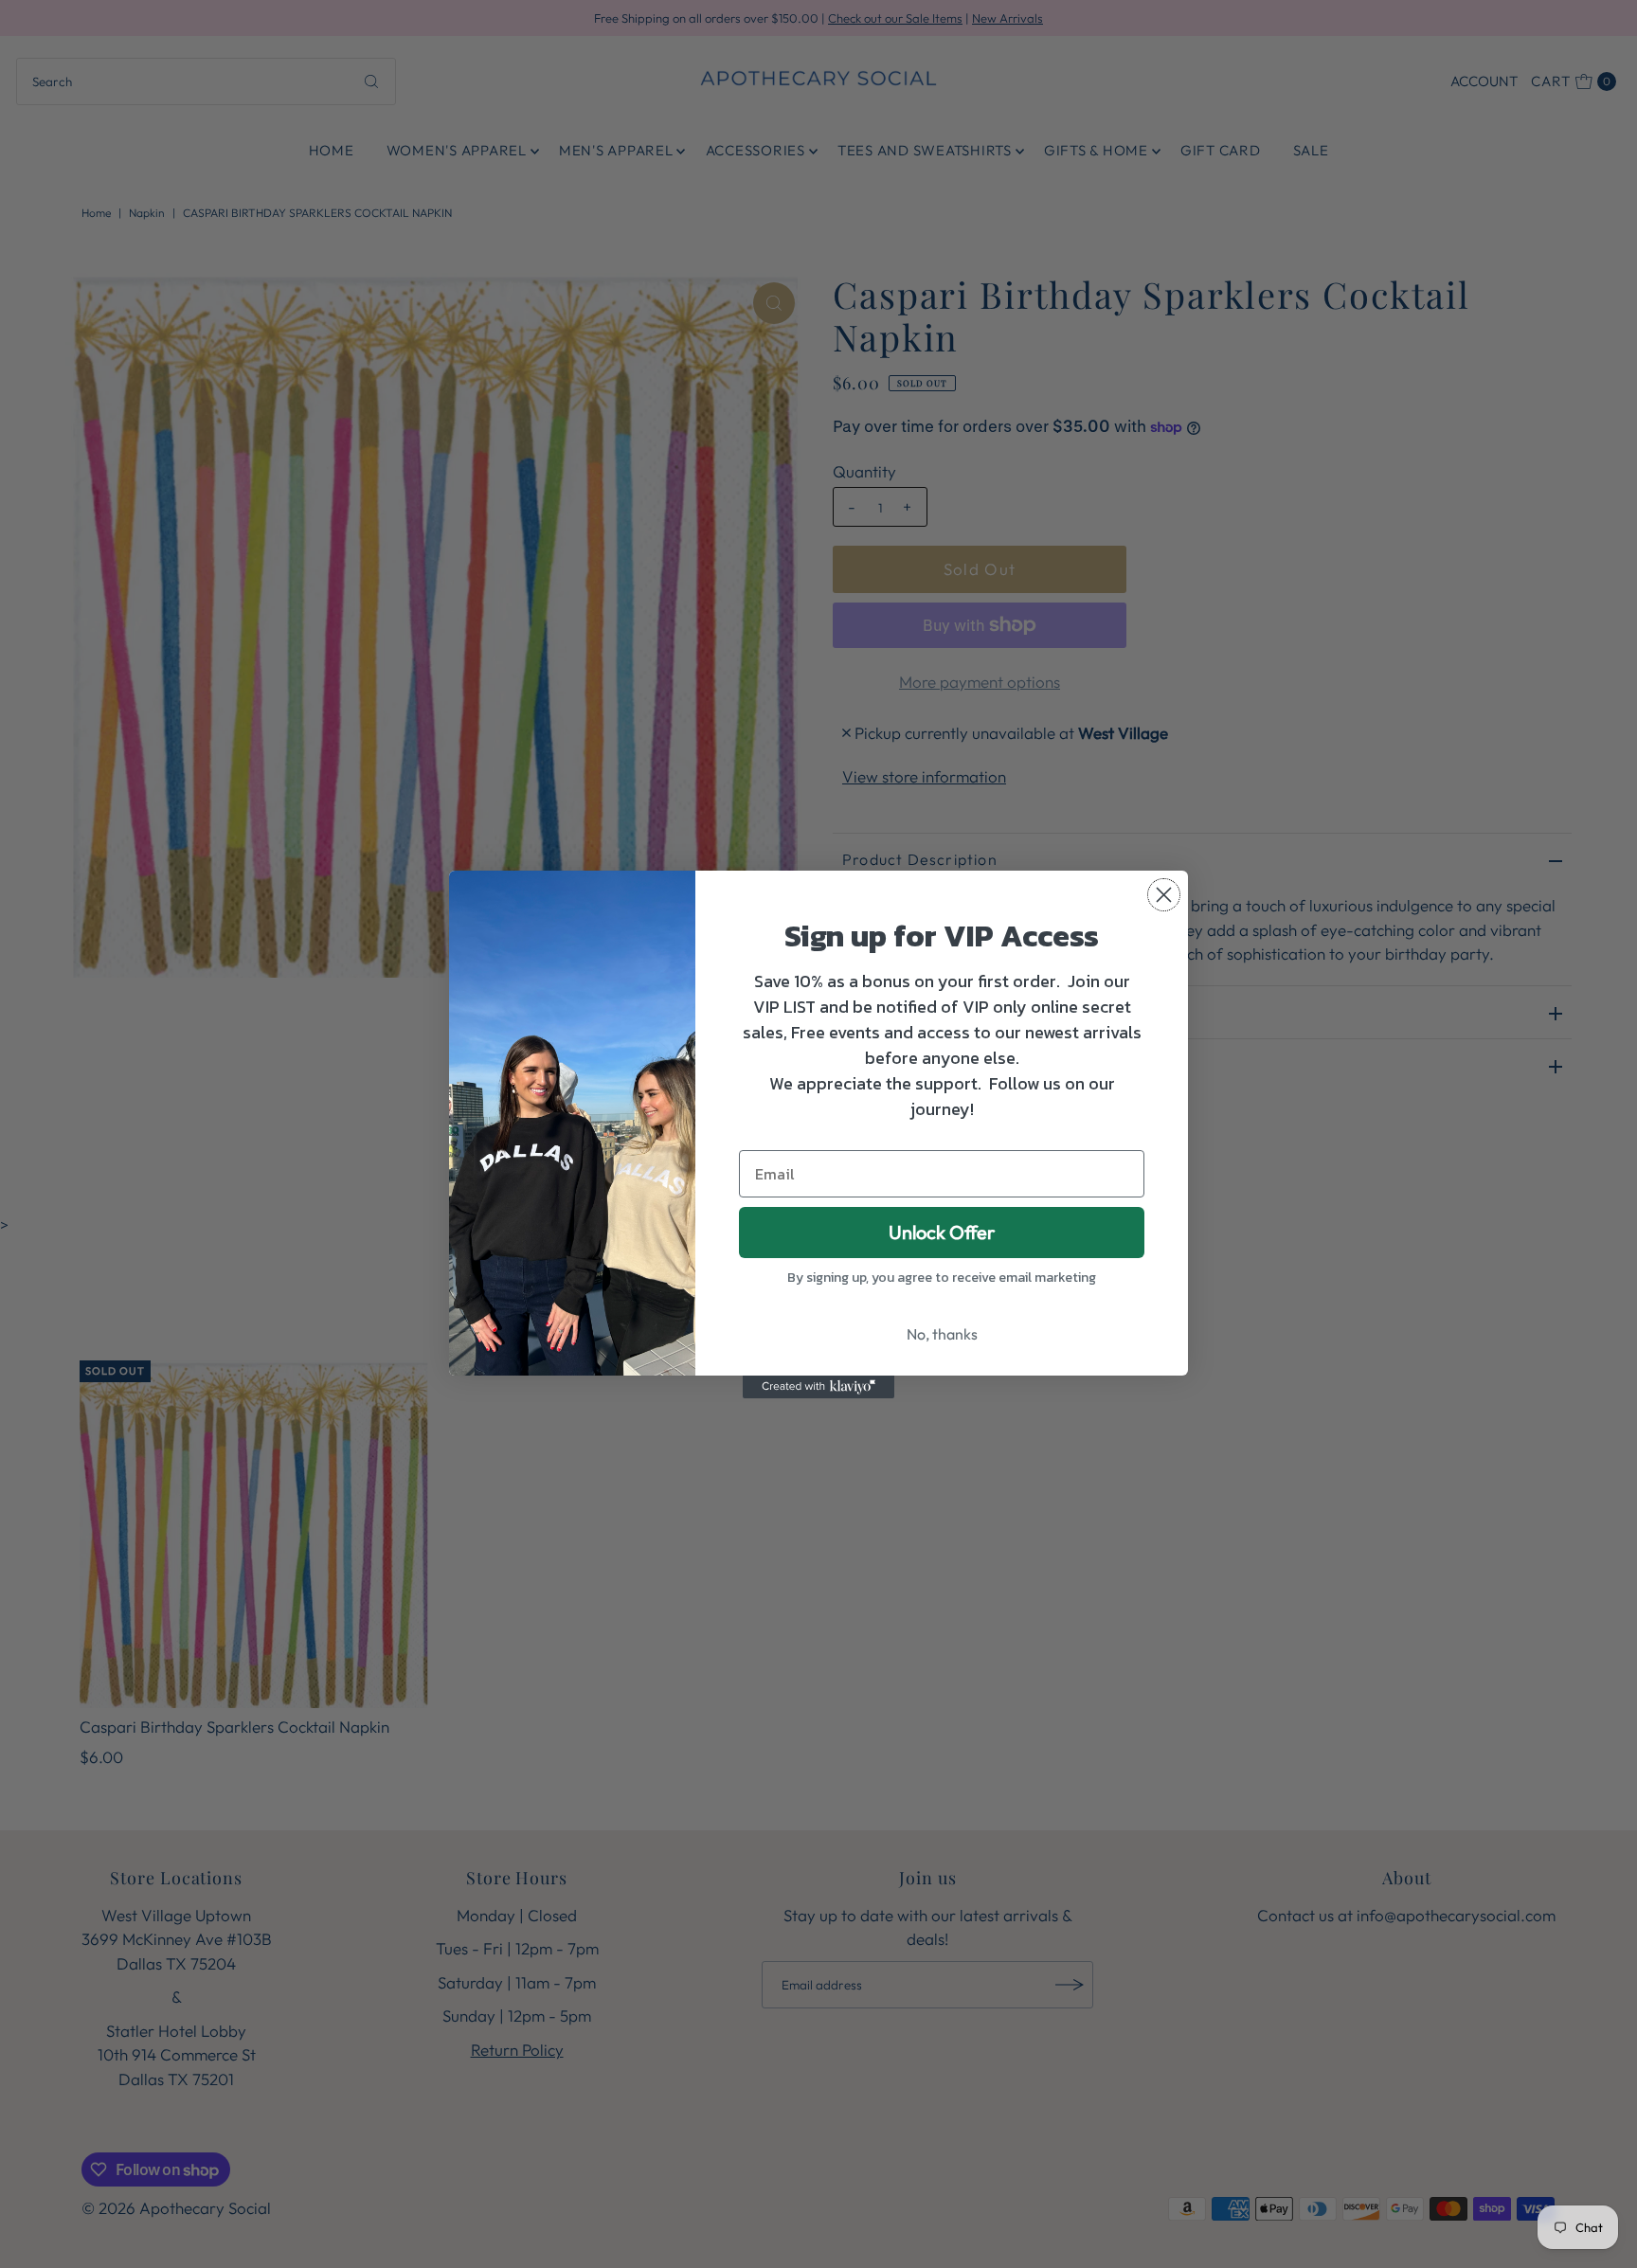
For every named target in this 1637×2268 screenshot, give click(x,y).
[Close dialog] (1164, 895)
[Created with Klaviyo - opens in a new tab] (818, 1387)
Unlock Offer (942, 1232)
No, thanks (942, 1334)
